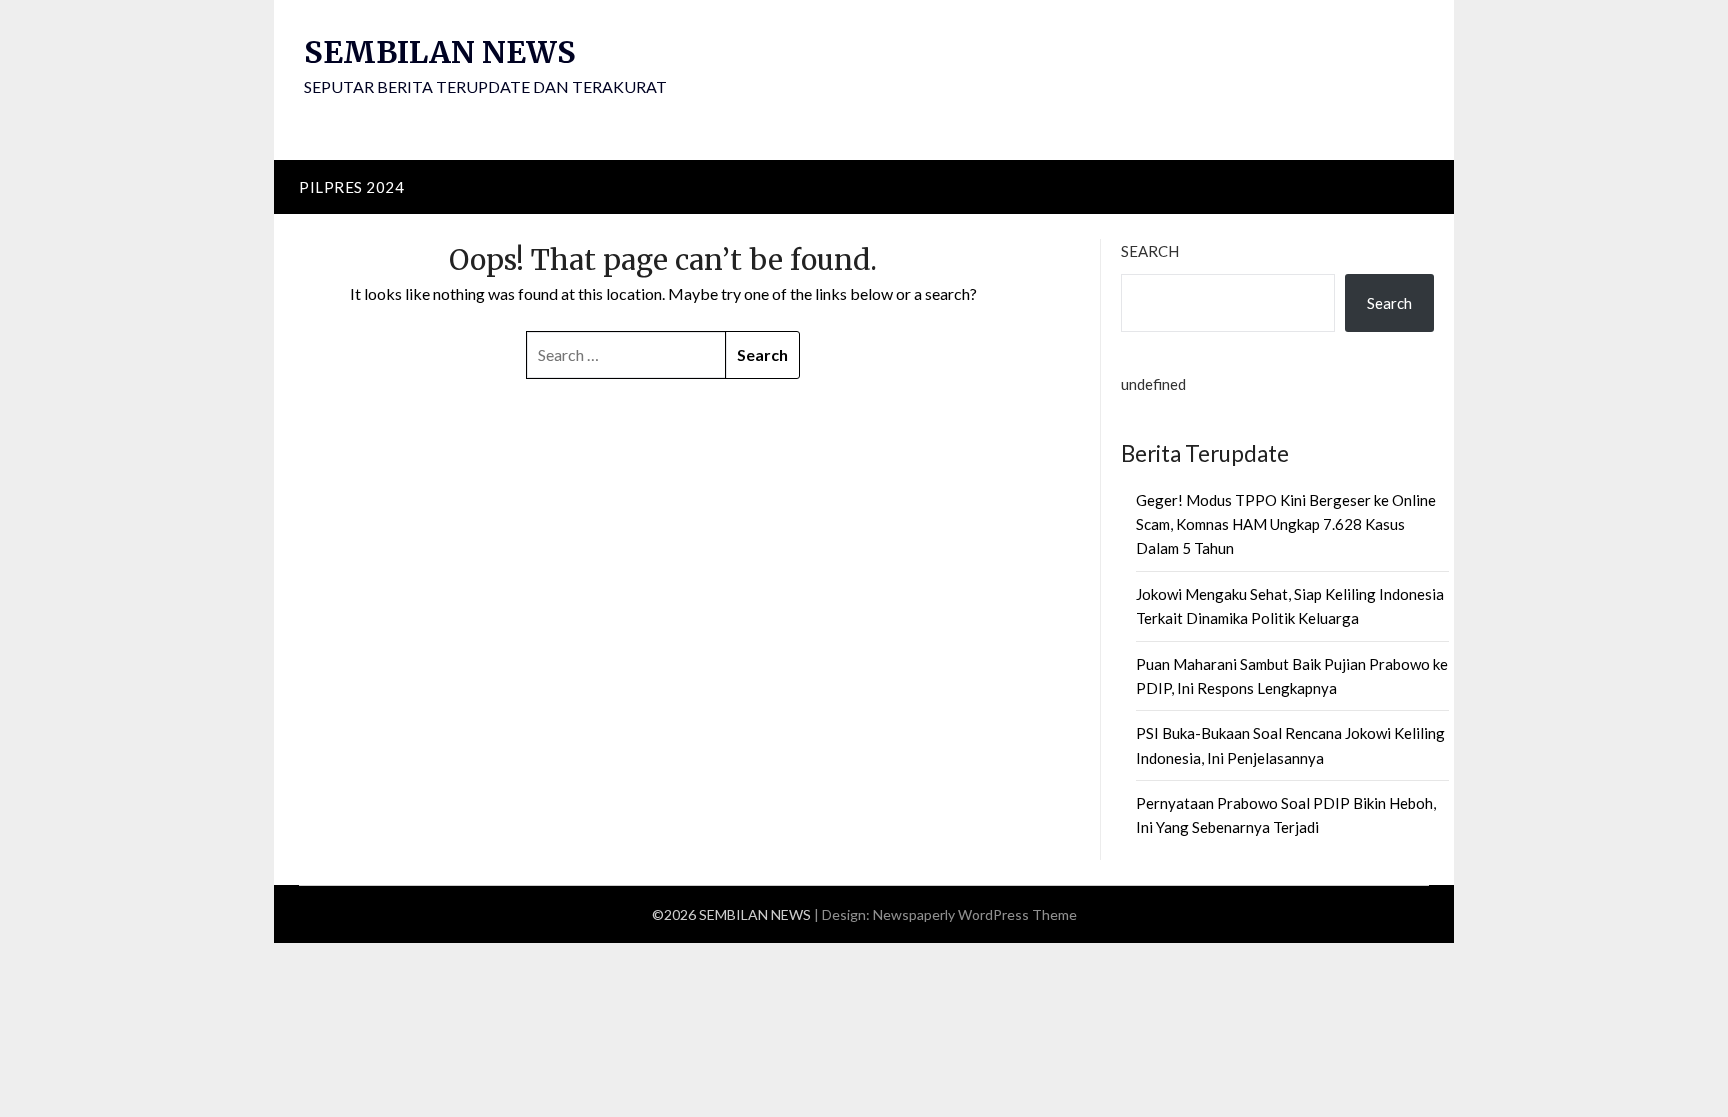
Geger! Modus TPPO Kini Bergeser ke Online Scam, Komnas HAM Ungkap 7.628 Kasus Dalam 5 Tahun (1286, 524)
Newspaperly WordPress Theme (975, 914)
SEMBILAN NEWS (440, 52)
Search (1150, 251)
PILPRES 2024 (351, 187)
